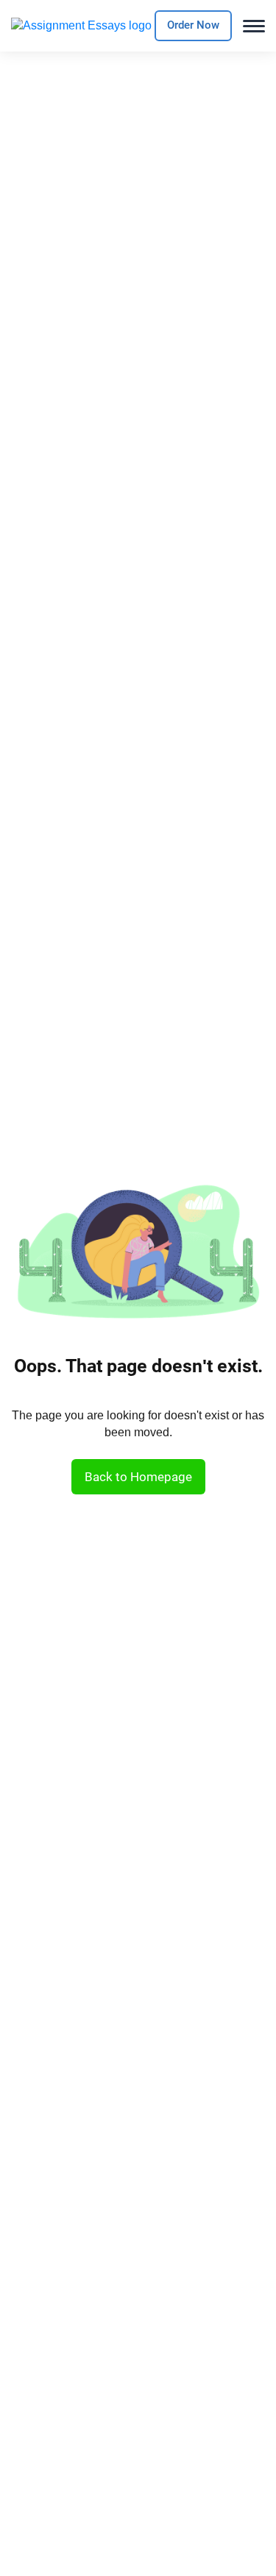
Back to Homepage (138, 1477)
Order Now (193, 25)
